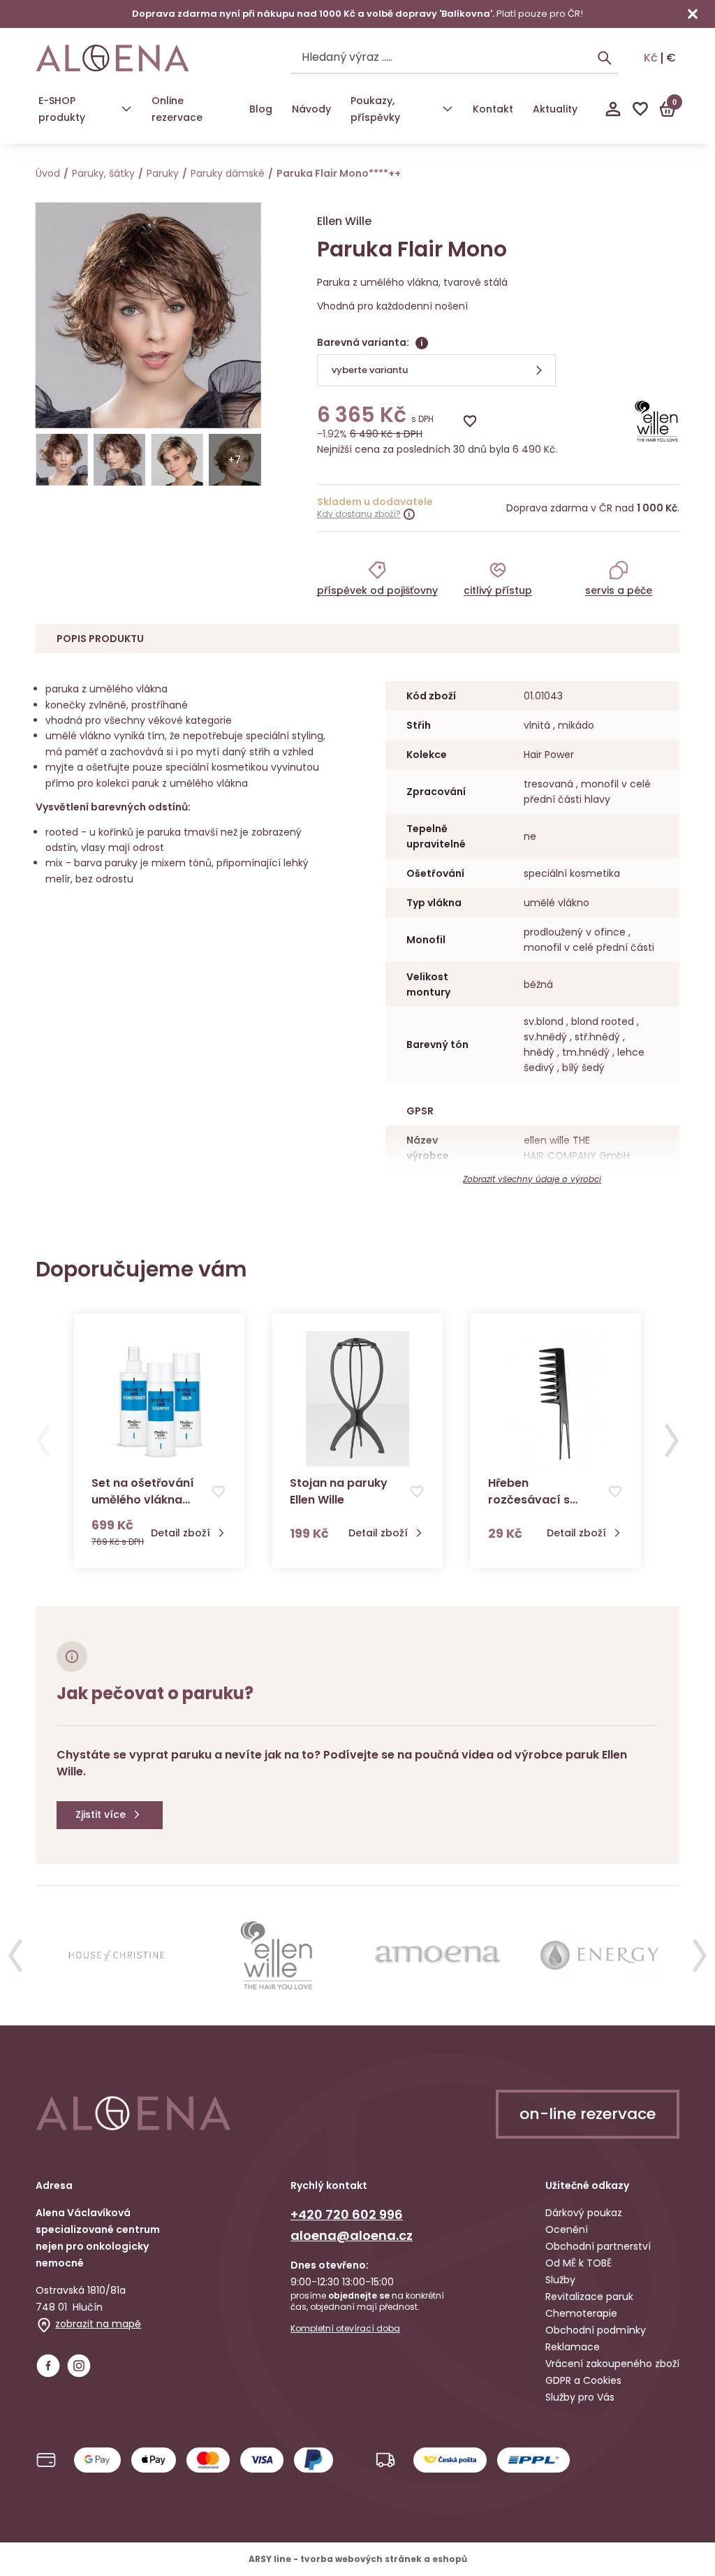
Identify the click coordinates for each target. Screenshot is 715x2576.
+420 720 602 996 (347, 2214)
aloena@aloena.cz (352, 2235)
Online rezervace (177, 109)
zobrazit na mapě (98, 2324)
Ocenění (567, 2229)
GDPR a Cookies (583, 2380)
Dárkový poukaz (584, 2213)
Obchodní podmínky (596, 2330)
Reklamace (573, 2347)
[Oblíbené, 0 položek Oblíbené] (640, 109)
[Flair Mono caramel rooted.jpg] (177, 460)
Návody (311, 109)
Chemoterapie (581, 2313)
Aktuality (555, 109)
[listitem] (377, 578)
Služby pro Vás (580, 2397)
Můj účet (613, 109)
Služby (560, 2280)
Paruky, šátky (103, 173)
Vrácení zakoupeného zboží (612, 2364)
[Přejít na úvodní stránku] (112, 58)
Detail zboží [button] (180, 1533)
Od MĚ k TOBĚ (578, 2263)
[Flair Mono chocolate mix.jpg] (62, 460)
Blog (261, 109)
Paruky (163, 173)
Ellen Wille (344, 221)
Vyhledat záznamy (605, 58)
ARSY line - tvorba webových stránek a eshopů (358, 2559)
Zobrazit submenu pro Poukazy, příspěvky (448, 109)
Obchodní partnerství (598, 2246)
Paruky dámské (228, 173)
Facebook (48, 2366)
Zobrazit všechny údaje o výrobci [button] (532, 1179)
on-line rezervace (588, 2114)
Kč (651, 58)
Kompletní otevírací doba (345, 2329)
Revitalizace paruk (589, 2297)
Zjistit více (101, 1814)
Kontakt (493, 109)
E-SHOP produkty (62, 109)
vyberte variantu (370, 370)
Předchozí (43, 1441)
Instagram (79, 2366)
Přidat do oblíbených (470, 421)
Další (672, 1441)
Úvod (48, 173)
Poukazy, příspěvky (375, 109)
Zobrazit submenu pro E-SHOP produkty (126, 109)
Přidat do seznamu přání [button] (219, 1492)
